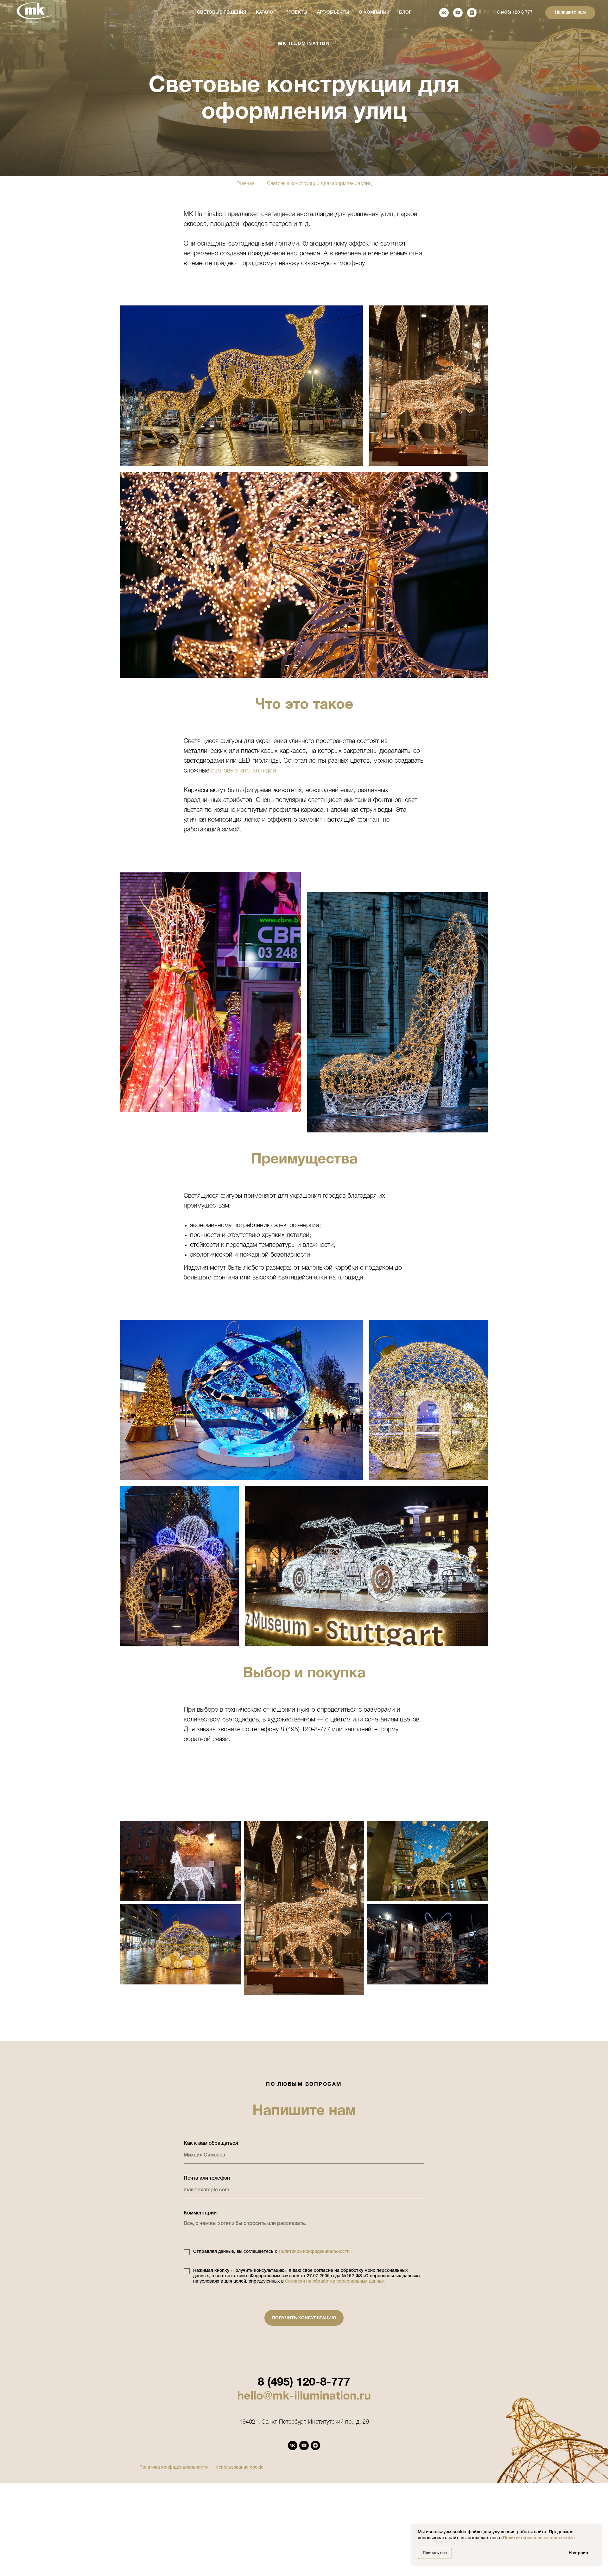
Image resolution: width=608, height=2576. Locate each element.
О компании (374, 13)
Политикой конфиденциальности (314, 2252)
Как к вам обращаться (211, 2143)
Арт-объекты (333, 13)
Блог (405, 13)
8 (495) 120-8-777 (304, 2383)
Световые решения (222, 13)
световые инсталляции (244, 771)
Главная (245, 184)
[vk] (444, 13)
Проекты (296, 13)
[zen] (472, 13)
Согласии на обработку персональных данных (335, 2281)
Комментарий (200, 2213)
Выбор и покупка (304, 1674)
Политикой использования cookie (539, 2538)
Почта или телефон (207, 2178)
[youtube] (458, 13)
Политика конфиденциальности (174, 2467)
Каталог (266, 13)
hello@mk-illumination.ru (304, 2397)
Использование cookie (239, 2467)
